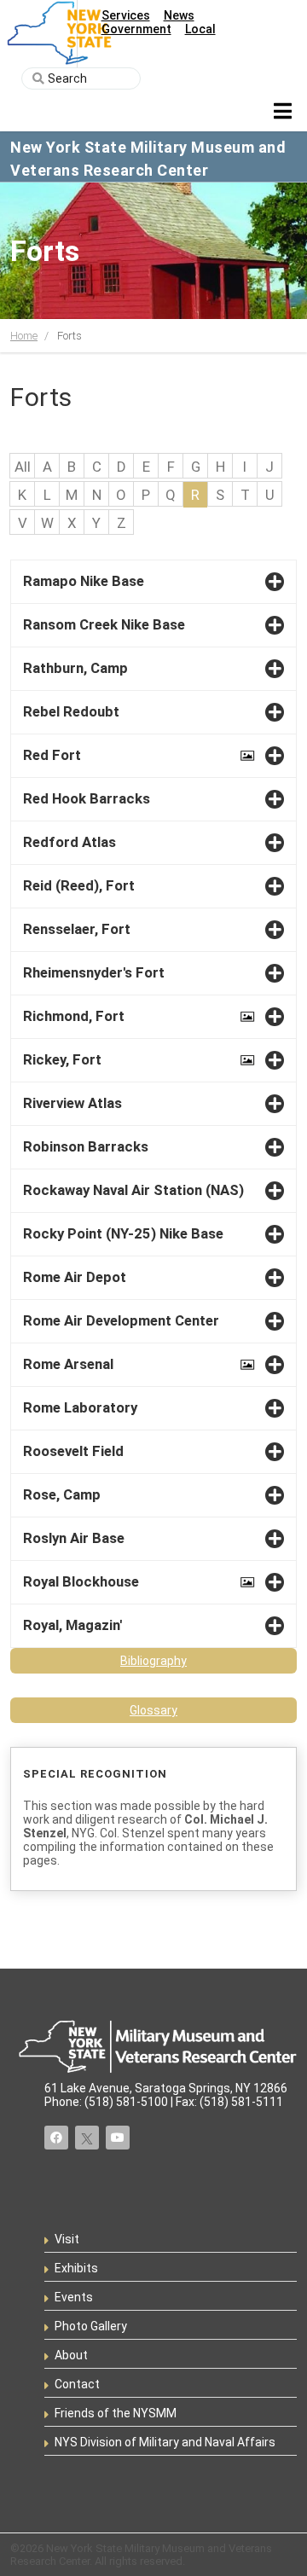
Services (126, 15)
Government (136, 29)
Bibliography (153, 1661)
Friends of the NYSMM (116, 2413)
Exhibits (76, 2268)
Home (24, 336)
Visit (67, 2239)
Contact (77, 2384)
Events (74, 2297)
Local (200, 29)
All (23, 467)
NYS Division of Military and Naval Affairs (165, 2442)
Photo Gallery (91, 2326)
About (71, 2355)
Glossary (153, 1710)
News (179, 15)
